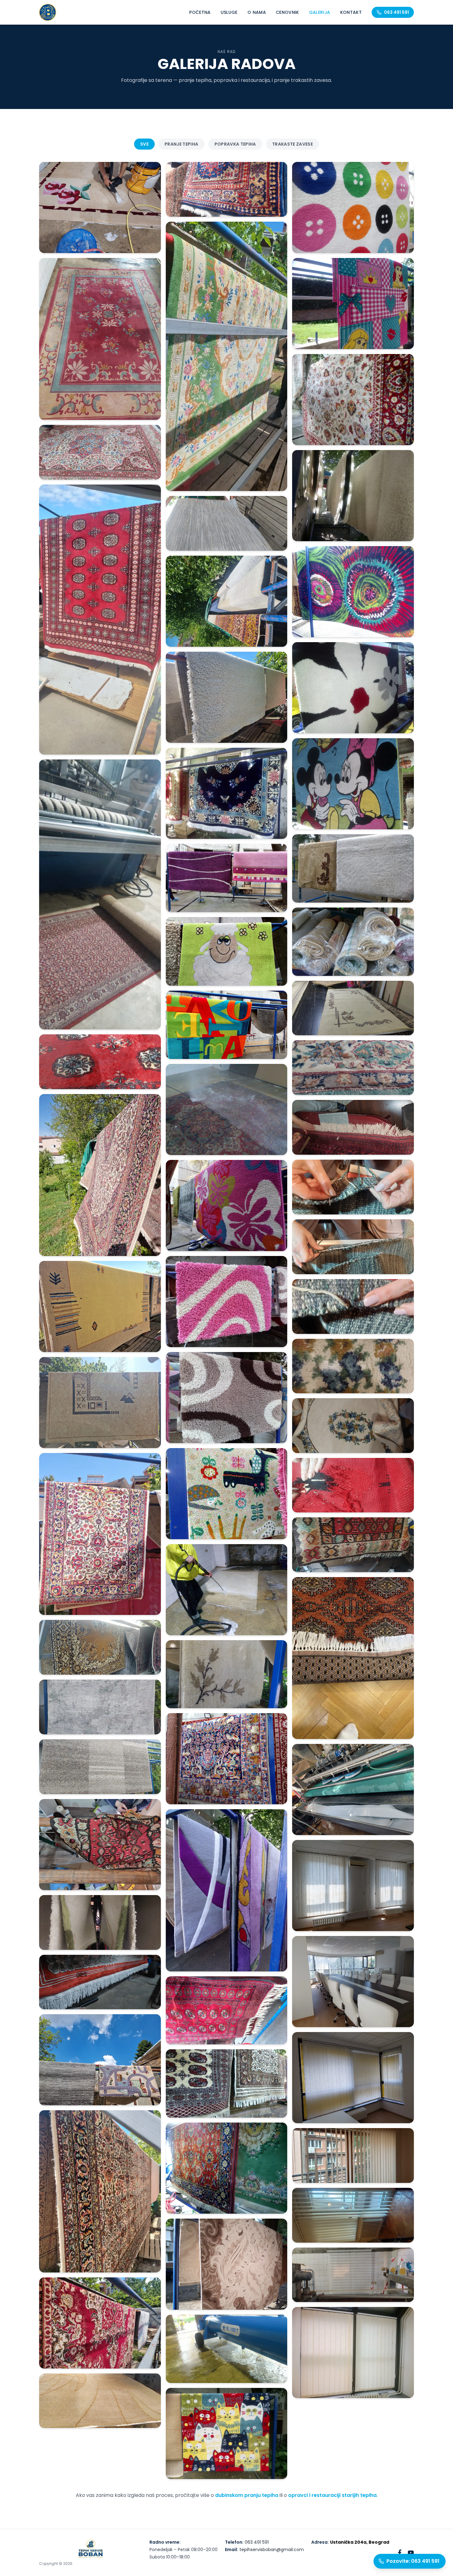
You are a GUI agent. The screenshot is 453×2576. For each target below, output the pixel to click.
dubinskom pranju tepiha (247, 2495)
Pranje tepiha (182, 144)
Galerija (320, 12)
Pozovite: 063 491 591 (413, 2561)
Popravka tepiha (235, 144)
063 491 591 (396, 12)
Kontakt (351, 12)
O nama (257, 12)
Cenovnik (288, 12)
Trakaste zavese (292, 144)
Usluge (229, 12)
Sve (144, 144)
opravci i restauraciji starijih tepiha (332, 2495)
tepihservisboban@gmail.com (272, 2550)
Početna (200, 12)
